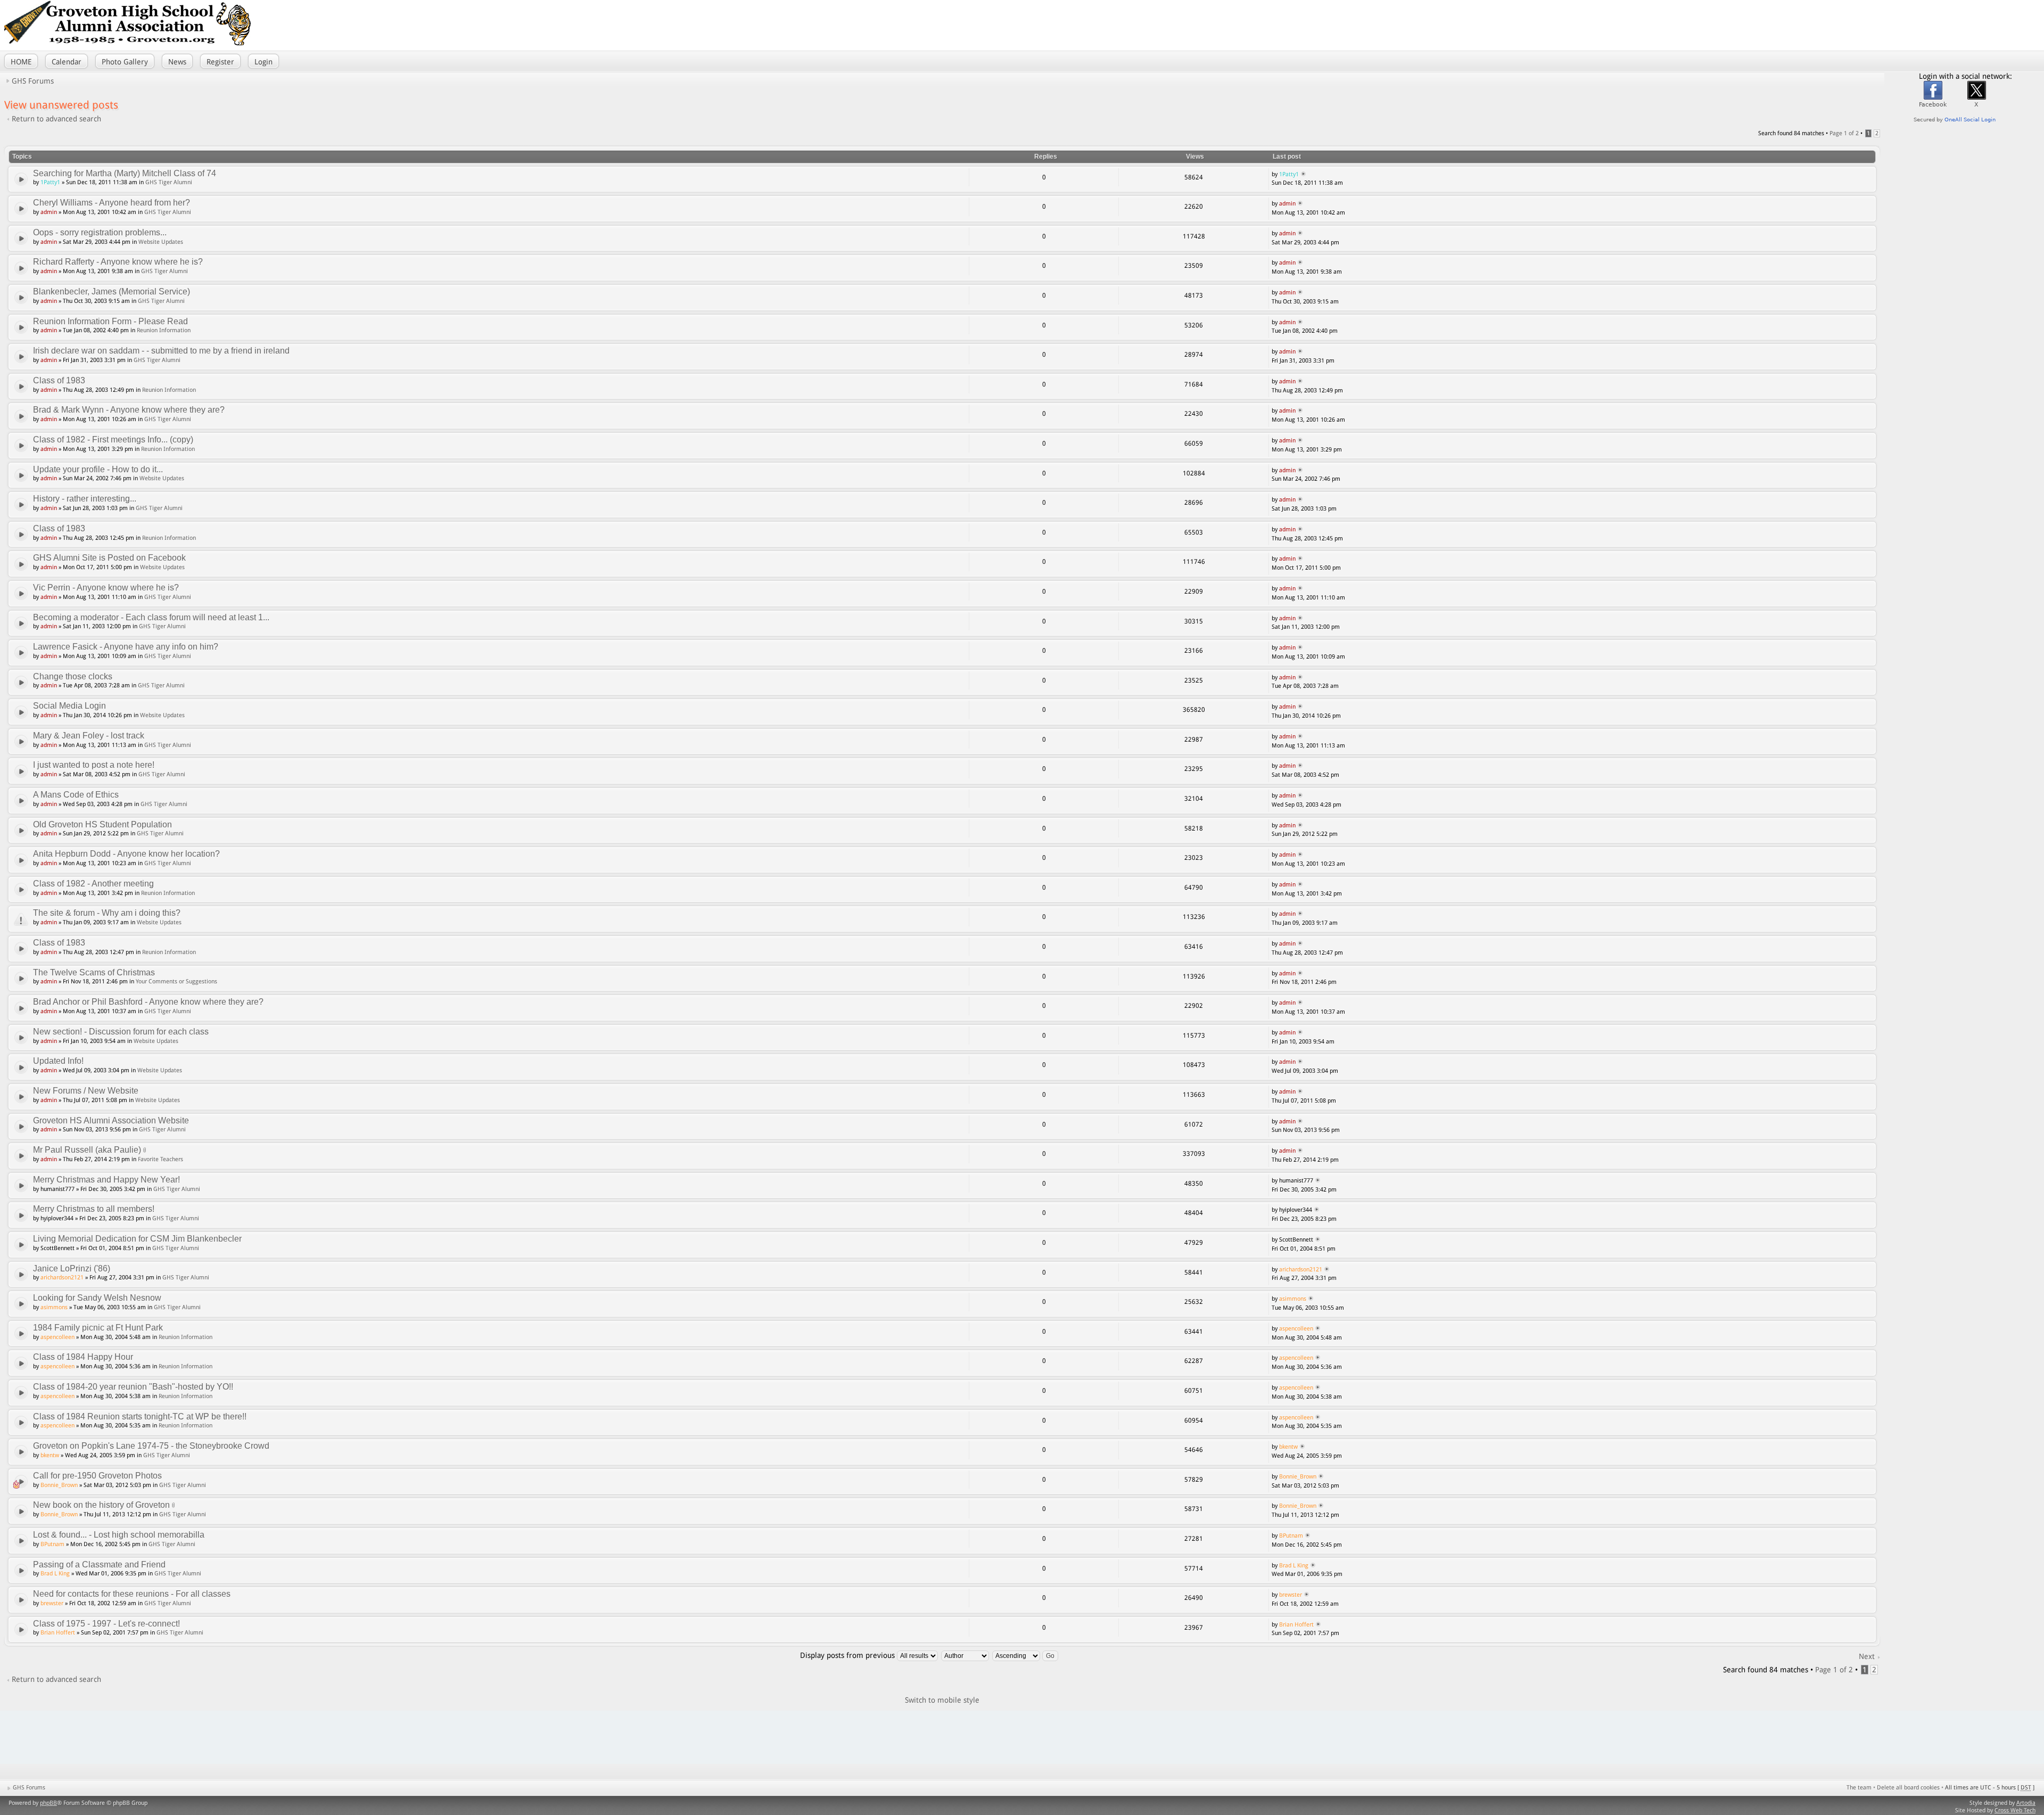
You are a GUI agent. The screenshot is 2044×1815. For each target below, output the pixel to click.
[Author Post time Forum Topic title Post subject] (966, 1655)
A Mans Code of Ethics (76, 795)
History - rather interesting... (85, 499)
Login (263, 62)
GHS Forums (33, 81)
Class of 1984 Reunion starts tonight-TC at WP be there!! (140, 1416)
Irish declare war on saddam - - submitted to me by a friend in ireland (161, 351)
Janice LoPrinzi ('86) (72, 1268)
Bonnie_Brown (59, 1485)
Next (1867, 1656)
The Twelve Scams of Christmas (94, 972)
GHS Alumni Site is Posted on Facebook (109, 558)
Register (220, 62)
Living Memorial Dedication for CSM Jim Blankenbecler (137, 1239)
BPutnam (52, 1544)
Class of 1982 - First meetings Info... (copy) (113, 440)
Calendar (67, 62)
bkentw (50, 1455)
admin (49, 212)
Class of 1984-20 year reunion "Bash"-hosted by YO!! (133, 1387)
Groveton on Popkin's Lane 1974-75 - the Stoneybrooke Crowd (151, 1446)
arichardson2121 (62, 1278)
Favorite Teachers (160, 1159)
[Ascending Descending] (1026, 1655)
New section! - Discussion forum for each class (121, 1032)
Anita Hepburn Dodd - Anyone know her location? (126, 854)
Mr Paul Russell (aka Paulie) (87, 1150)
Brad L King (55, 1574)
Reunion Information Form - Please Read (110, 321)
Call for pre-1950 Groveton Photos (97, 1476)
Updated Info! (58, 1061)
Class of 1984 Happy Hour (83, 1357)
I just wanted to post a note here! (94, 765)
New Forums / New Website (86, 1091)
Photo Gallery (125, 62)
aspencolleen (57, 1337)
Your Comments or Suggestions (176, 982)
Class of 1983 (59, 380)
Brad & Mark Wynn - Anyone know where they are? (129, 410)
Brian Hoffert (58, 1633)
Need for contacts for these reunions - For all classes (132, 1594)
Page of (1844, 133)
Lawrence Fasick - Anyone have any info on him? (126, 647)
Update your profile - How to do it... (98, 469)
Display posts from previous (848, 1655)
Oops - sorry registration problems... (100, 232)
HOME (21, 62)
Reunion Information (164, 330)
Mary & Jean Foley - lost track (89, 736)
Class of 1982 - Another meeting (93, 884)
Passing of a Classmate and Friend (99, 1564)
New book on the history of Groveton (101, 1505)
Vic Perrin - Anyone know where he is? (106, 588)
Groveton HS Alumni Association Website (111, 1120)
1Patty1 (50, 182)
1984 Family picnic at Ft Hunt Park (98, 1328)
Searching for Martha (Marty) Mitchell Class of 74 (125, 173)
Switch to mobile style (942, 1700)
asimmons (54, 1307)
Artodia (2026, 1803)
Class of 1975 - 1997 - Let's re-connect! (106, 1624)
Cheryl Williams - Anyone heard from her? (112, 203)
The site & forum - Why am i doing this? (107, 913)
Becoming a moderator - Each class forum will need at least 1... (151, 617)
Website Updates (161, 242)
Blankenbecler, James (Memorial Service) (112, 291)
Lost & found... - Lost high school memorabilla (119, 1535)
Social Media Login (69, 706)
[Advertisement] (1895, 24)
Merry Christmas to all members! (94, 1209)
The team (1859, 1788)
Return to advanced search (56, 119)
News (177, 62)
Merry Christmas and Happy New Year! (106, 1180)
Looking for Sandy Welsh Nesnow (97, 1298)
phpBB (48, 1803)
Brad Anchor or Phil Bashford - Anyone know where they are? (148, 1002)
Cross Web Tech (2015, 1810)
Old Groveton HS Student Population (102, 824)
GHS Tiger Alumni (169, 182)
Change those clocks (73, 676)
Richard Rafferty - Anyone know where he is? (118, 262)
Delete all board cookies (1908, 1788)
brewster (52, 1603)
